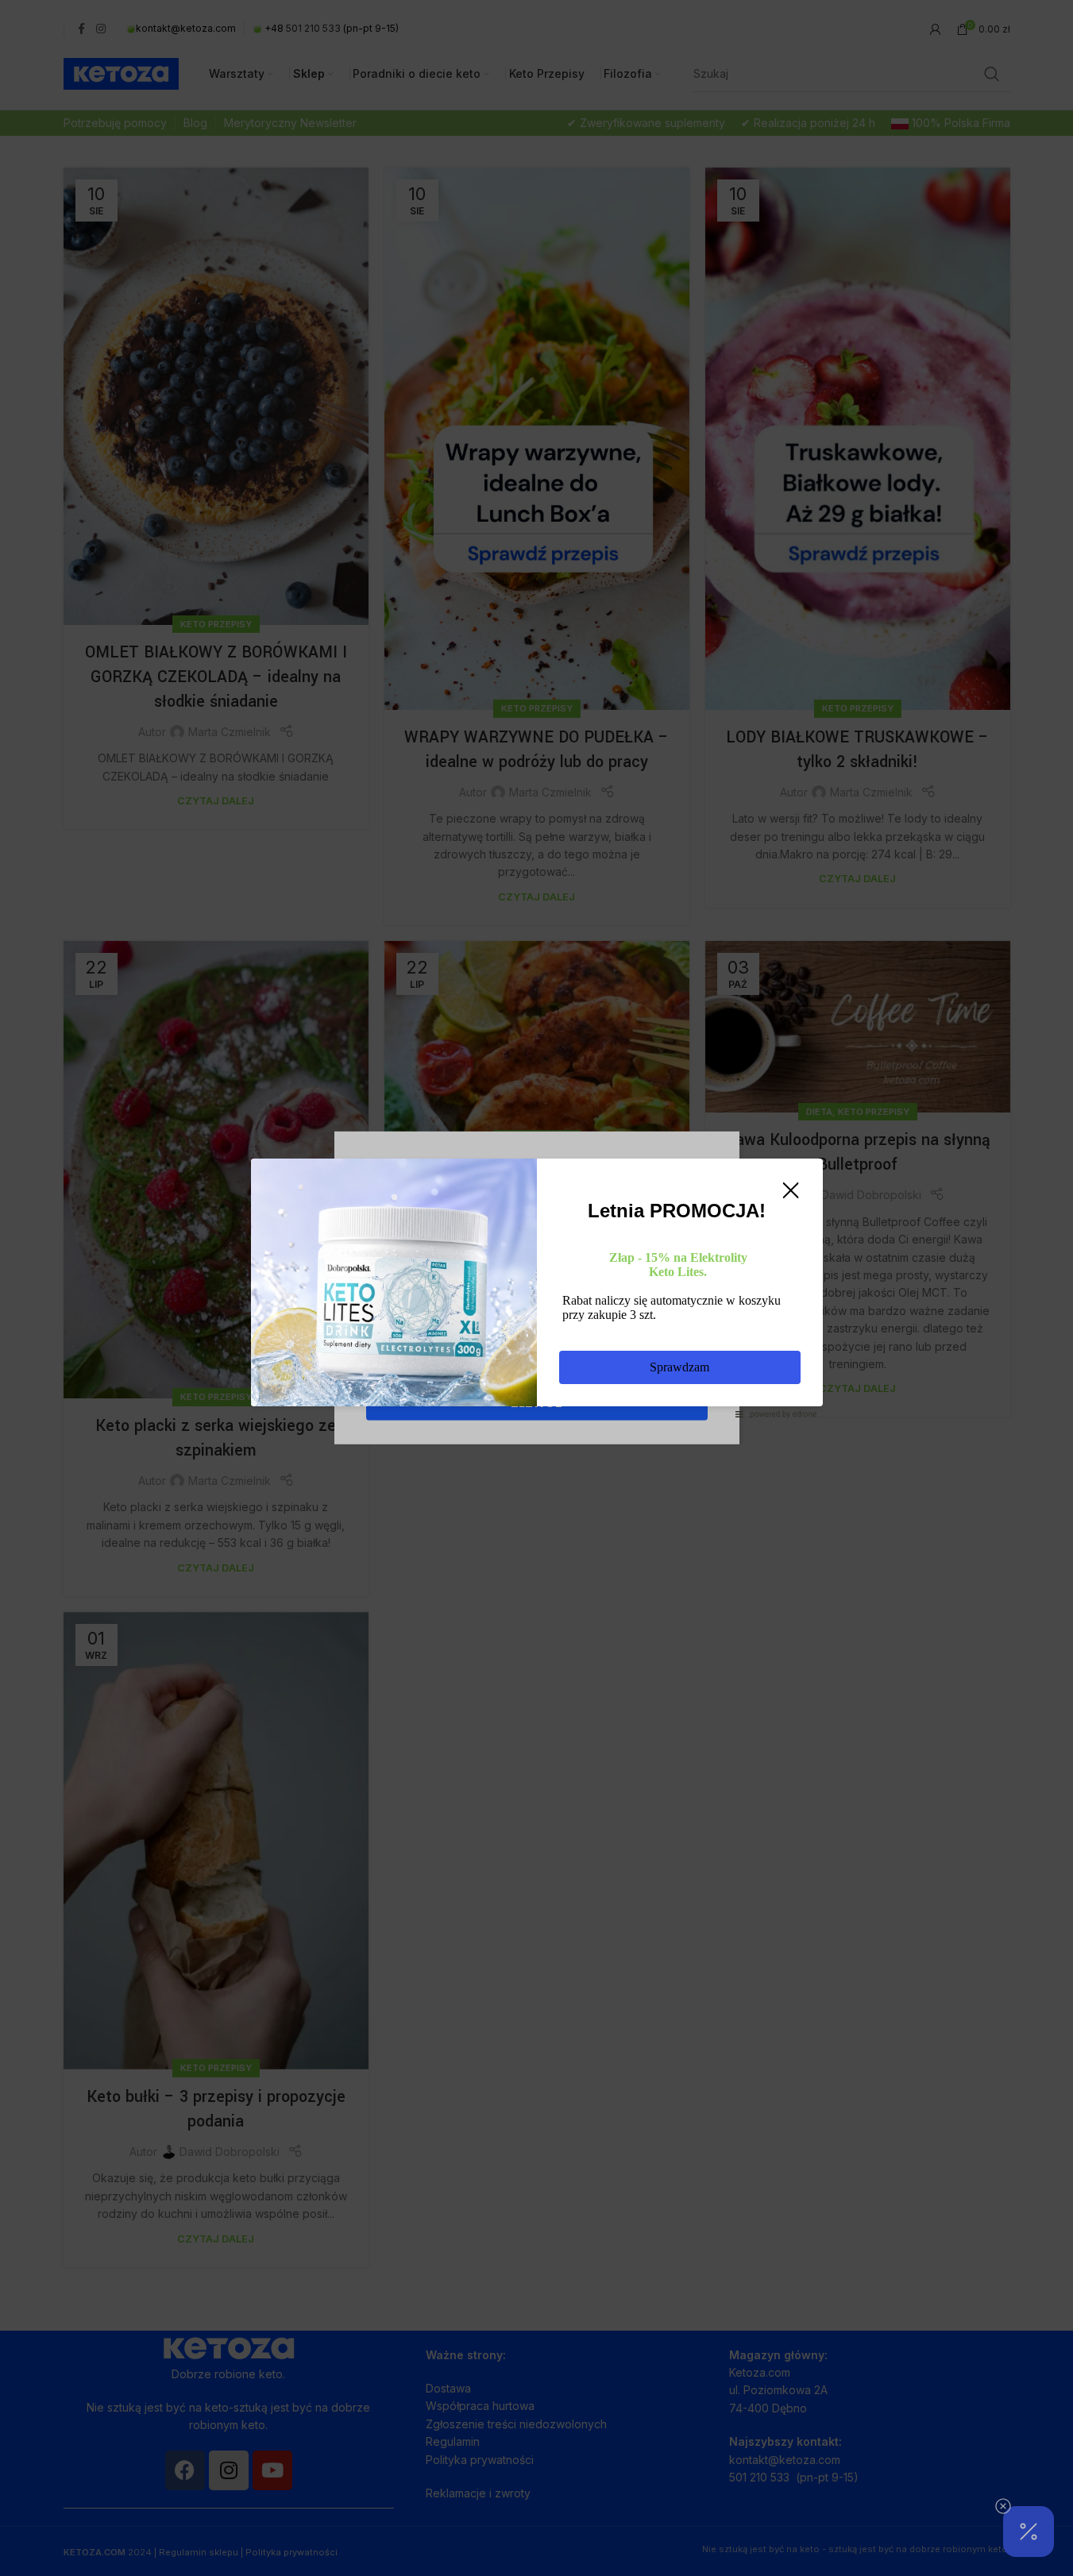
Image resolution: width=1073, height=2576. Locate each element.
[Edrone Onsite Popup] (536, 1288)
